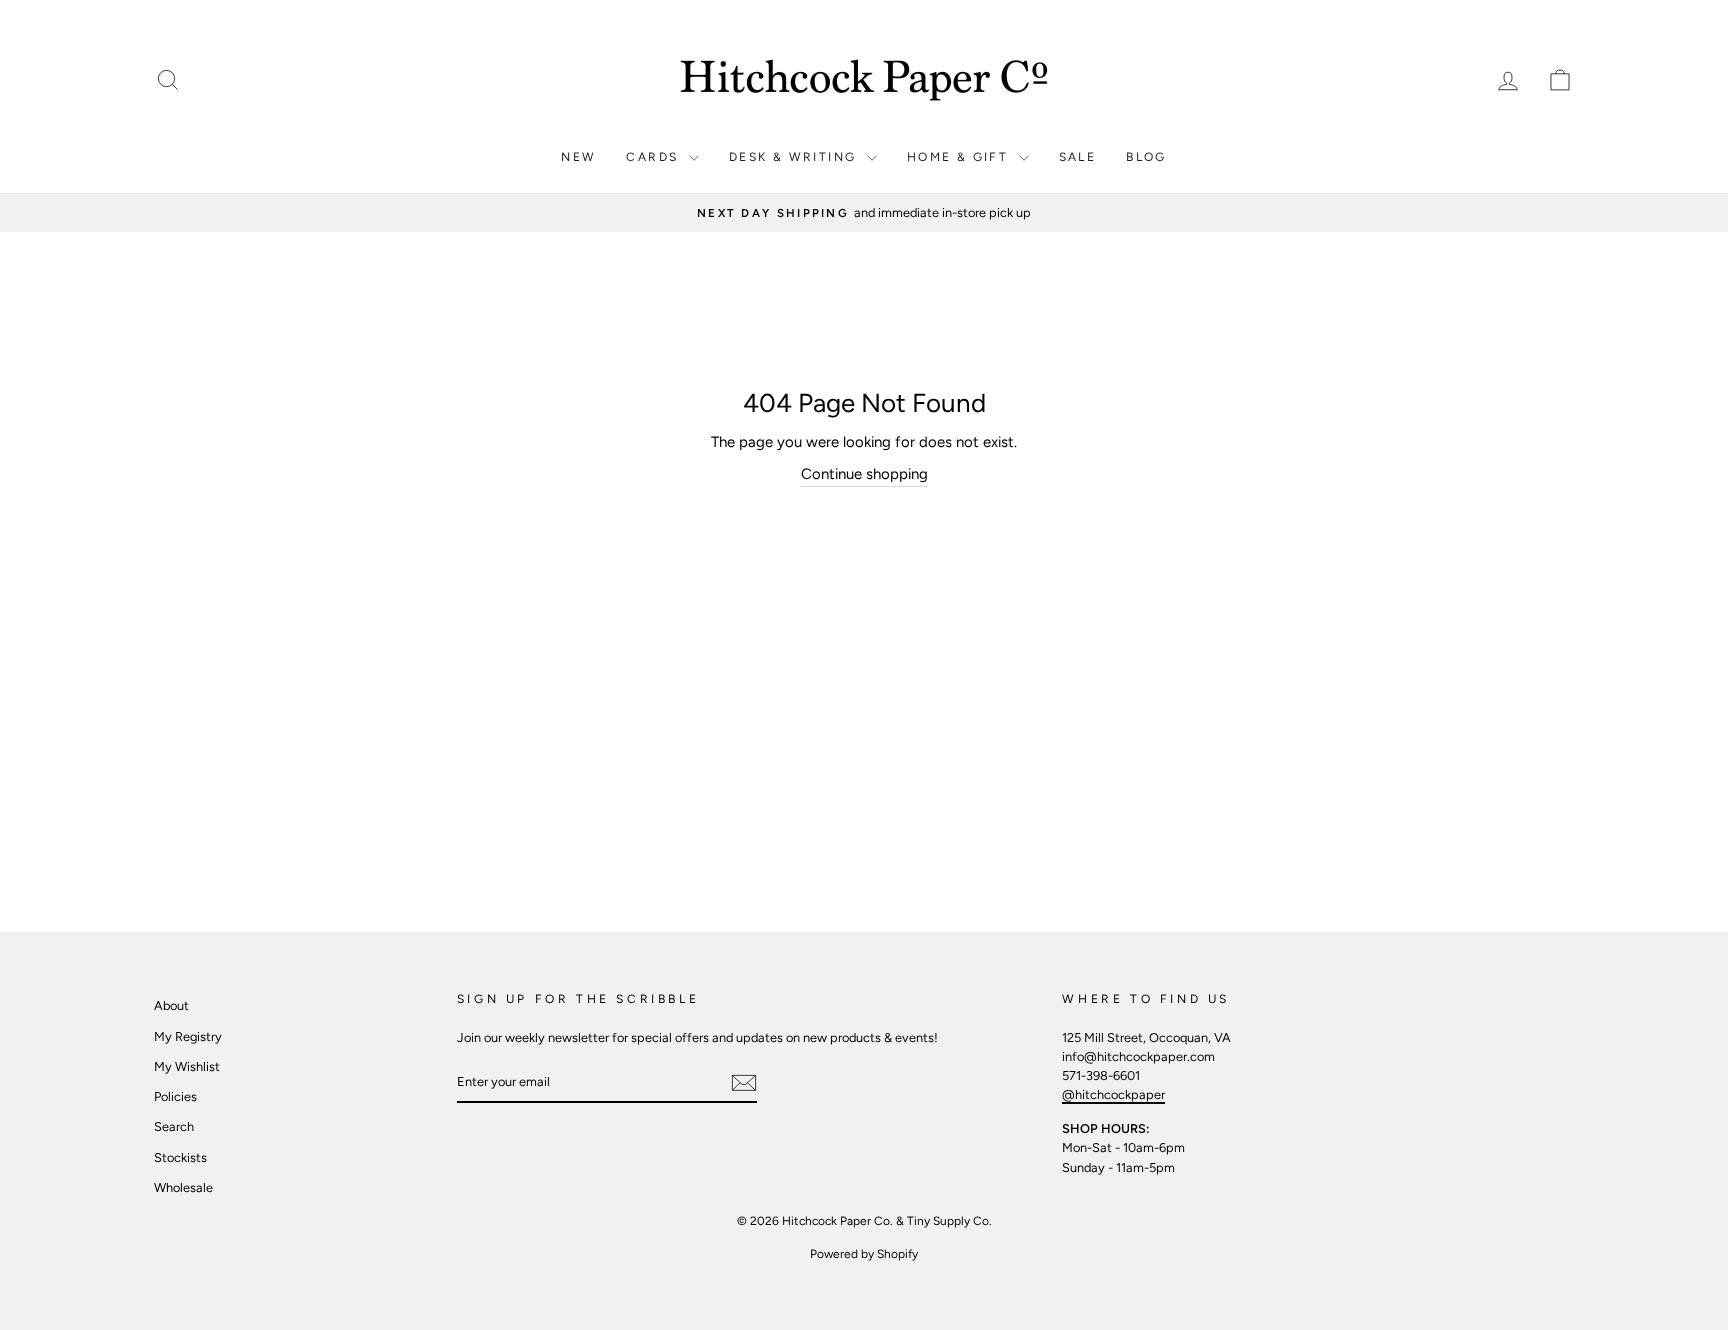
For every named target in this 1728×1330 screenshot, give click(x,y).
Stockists (180, 1157)
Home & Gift (960, 157)
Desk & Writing (795, 157)
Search (174, 1126)
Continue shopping (864, 474)
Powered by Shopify (864, 1254)
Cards (654, 157)
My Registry (188, 1036)
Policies (175, 1096)
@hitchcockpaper (1113, 1094)
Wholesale (183, 1187)
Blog (1146, 157)
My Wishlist (187, 1066)
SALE (1078, 157)
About (171, 1005)
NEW (578, 157)
